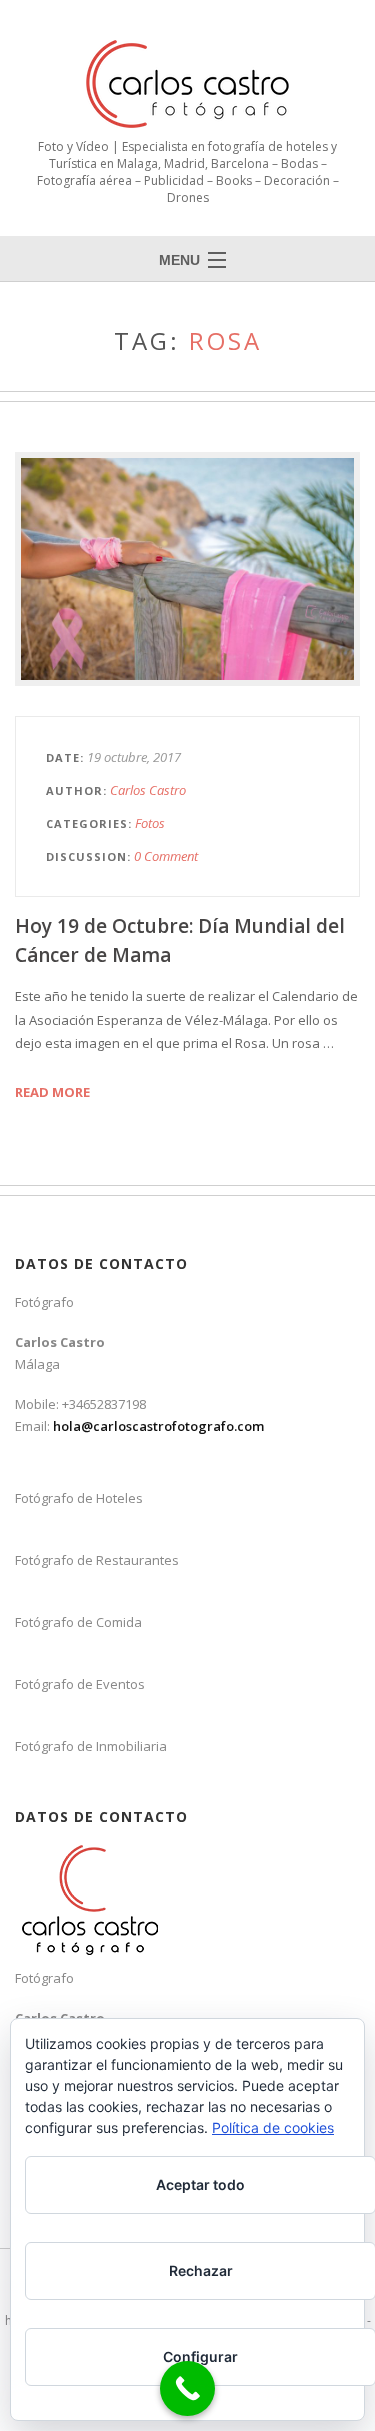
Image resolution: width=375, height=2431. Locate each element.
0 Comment (166, 856)
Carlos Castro (148, 790)
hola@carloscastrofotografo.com (158, 1426)
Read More (52, 1092)
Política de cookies (273, 2127)
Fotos (150, 823)
